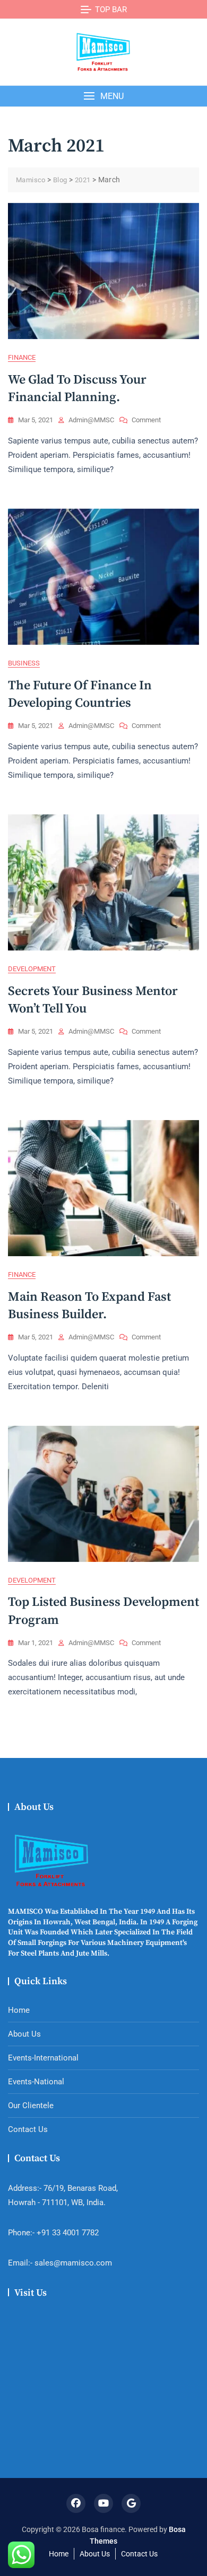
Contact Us (28, 2129)
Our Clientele (31, 2106)
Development (32, 969)
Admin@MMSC (91, 420)
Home (19, 2010)
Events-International (43, 2058)
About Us (24, 2034)
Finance (22, 357)
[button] (103, 96)
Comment (146, 421)
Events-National (36, 2082)
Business (24, 663)
